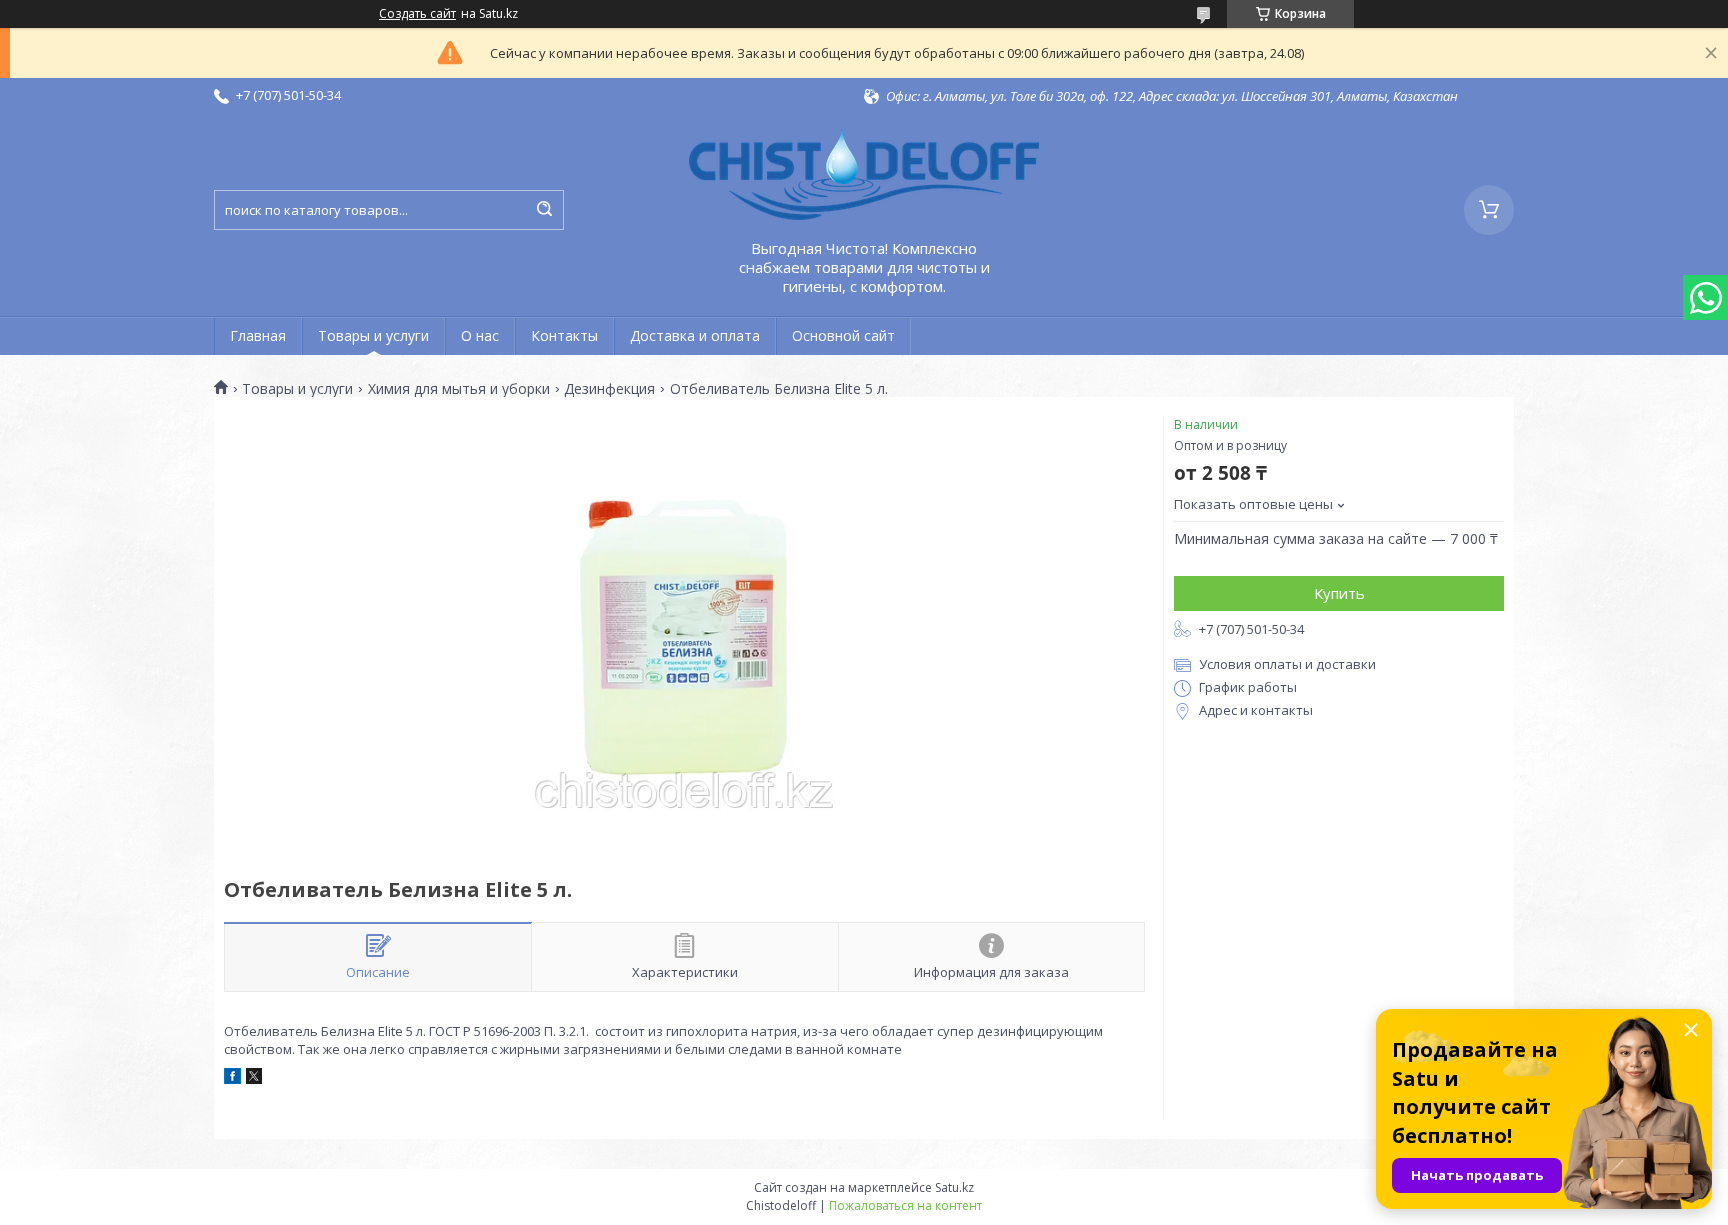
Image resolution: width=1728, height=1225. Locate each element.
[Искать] (544, 210)
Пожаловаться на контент (905, 1205)
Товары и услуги (373, 335)
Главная (258, 335)
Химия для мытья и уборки (459, 389)
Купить (1339, 593)
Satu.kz (954, 1187)
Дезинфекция (609, 389)
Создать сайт (417, 14)
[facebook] (232, 1079)
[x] (254, 1079)
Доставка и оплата (695, 335)
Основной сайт (843, 335)
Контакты (564, 335)
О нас (480, 335)
